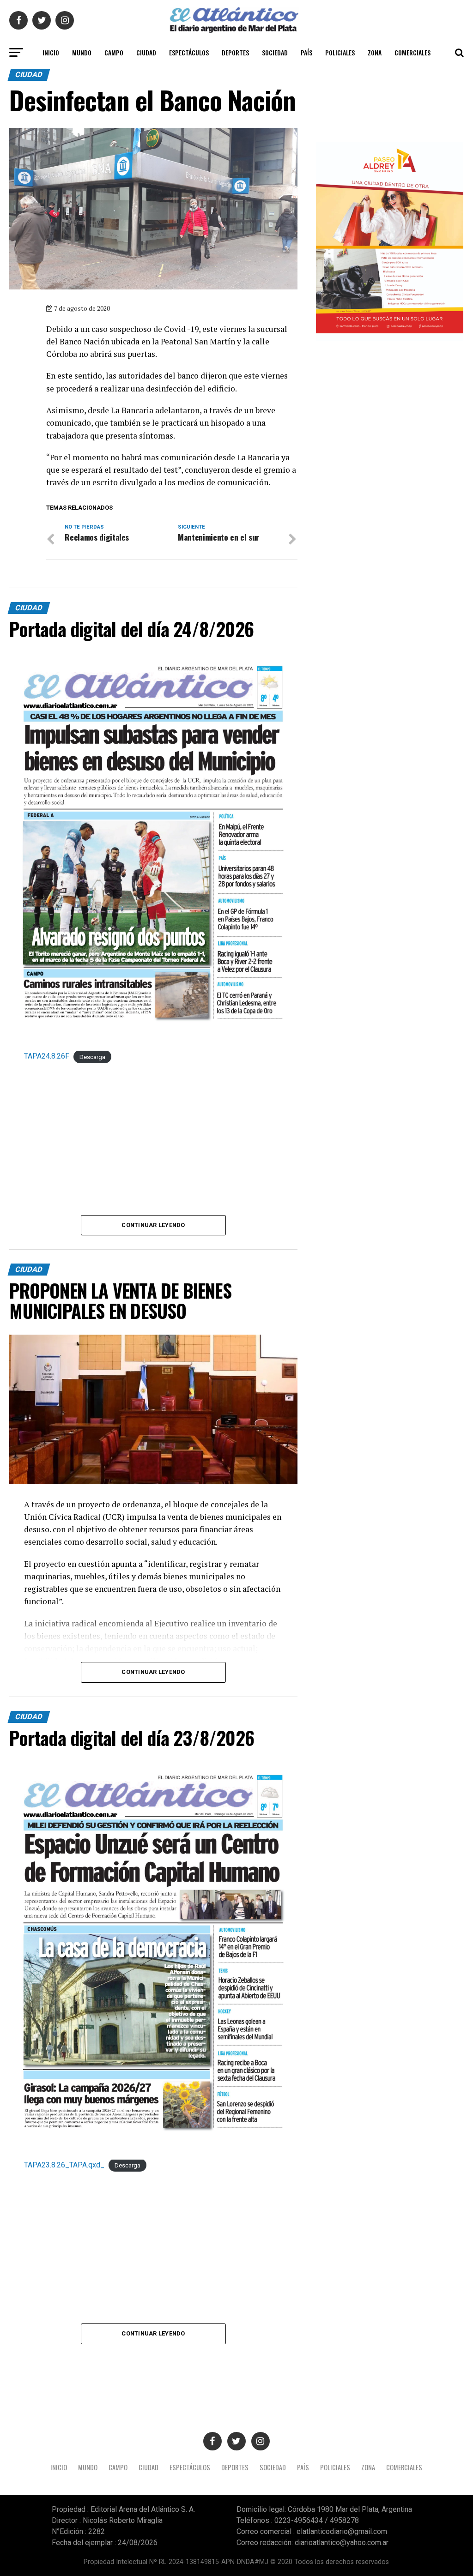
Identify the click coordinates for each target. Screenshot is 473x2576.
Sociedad (275, 52)
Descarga (92, 1056)
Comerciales (412, 52)
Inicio (51, 52)
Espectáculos (189, 52)
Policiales (340, 52)
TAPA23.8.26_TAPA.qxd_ (64, 2165)
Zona (375, 52)
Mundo (82, 52)
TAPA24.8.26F (47, 1056)
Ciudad (146, 52)
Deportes (235, 52)
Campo (114, 52)
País (306, 52)
